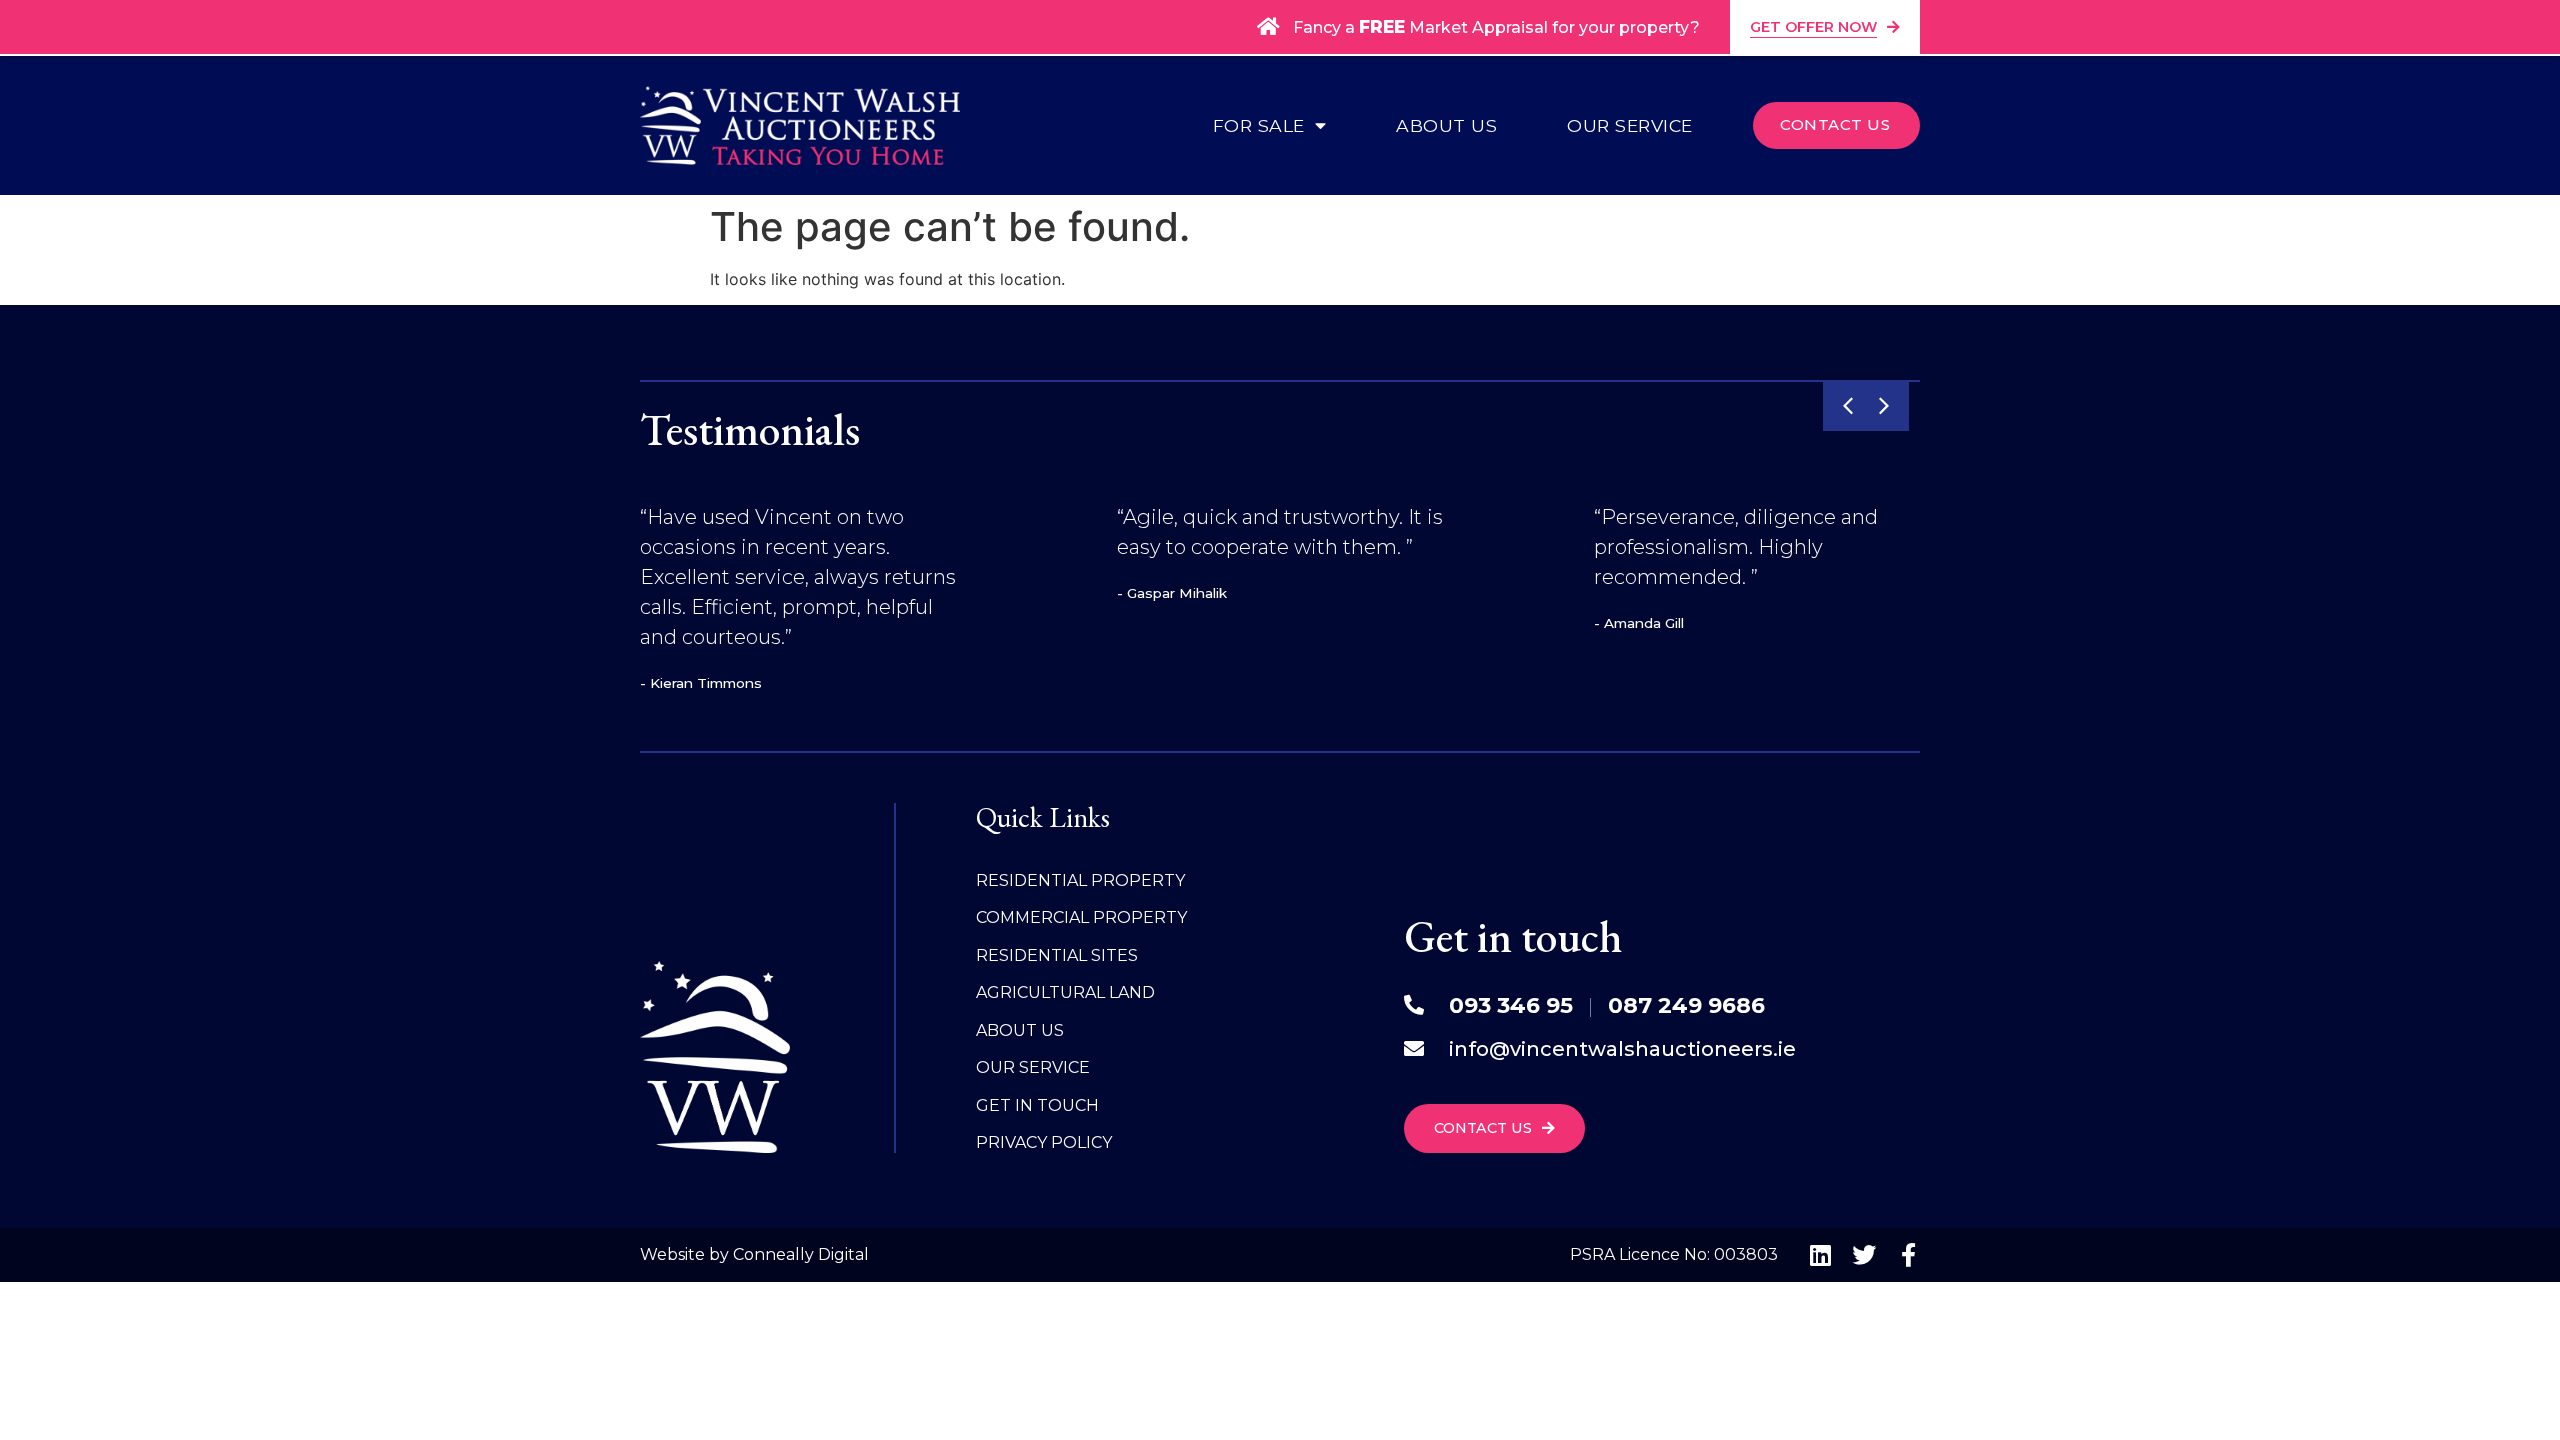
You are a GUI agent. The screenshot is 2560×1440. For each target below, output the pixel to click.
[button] (1848, 406)
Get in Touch (1037, 1105)
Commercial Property (1081, 917)
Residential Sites (1057, 955)
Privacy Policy (1044, 1142)
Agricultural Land (1065, 992)
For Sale (1259, 126)
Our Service (1630, 126)
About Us (1446, 126)
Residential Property (1080, 880)
